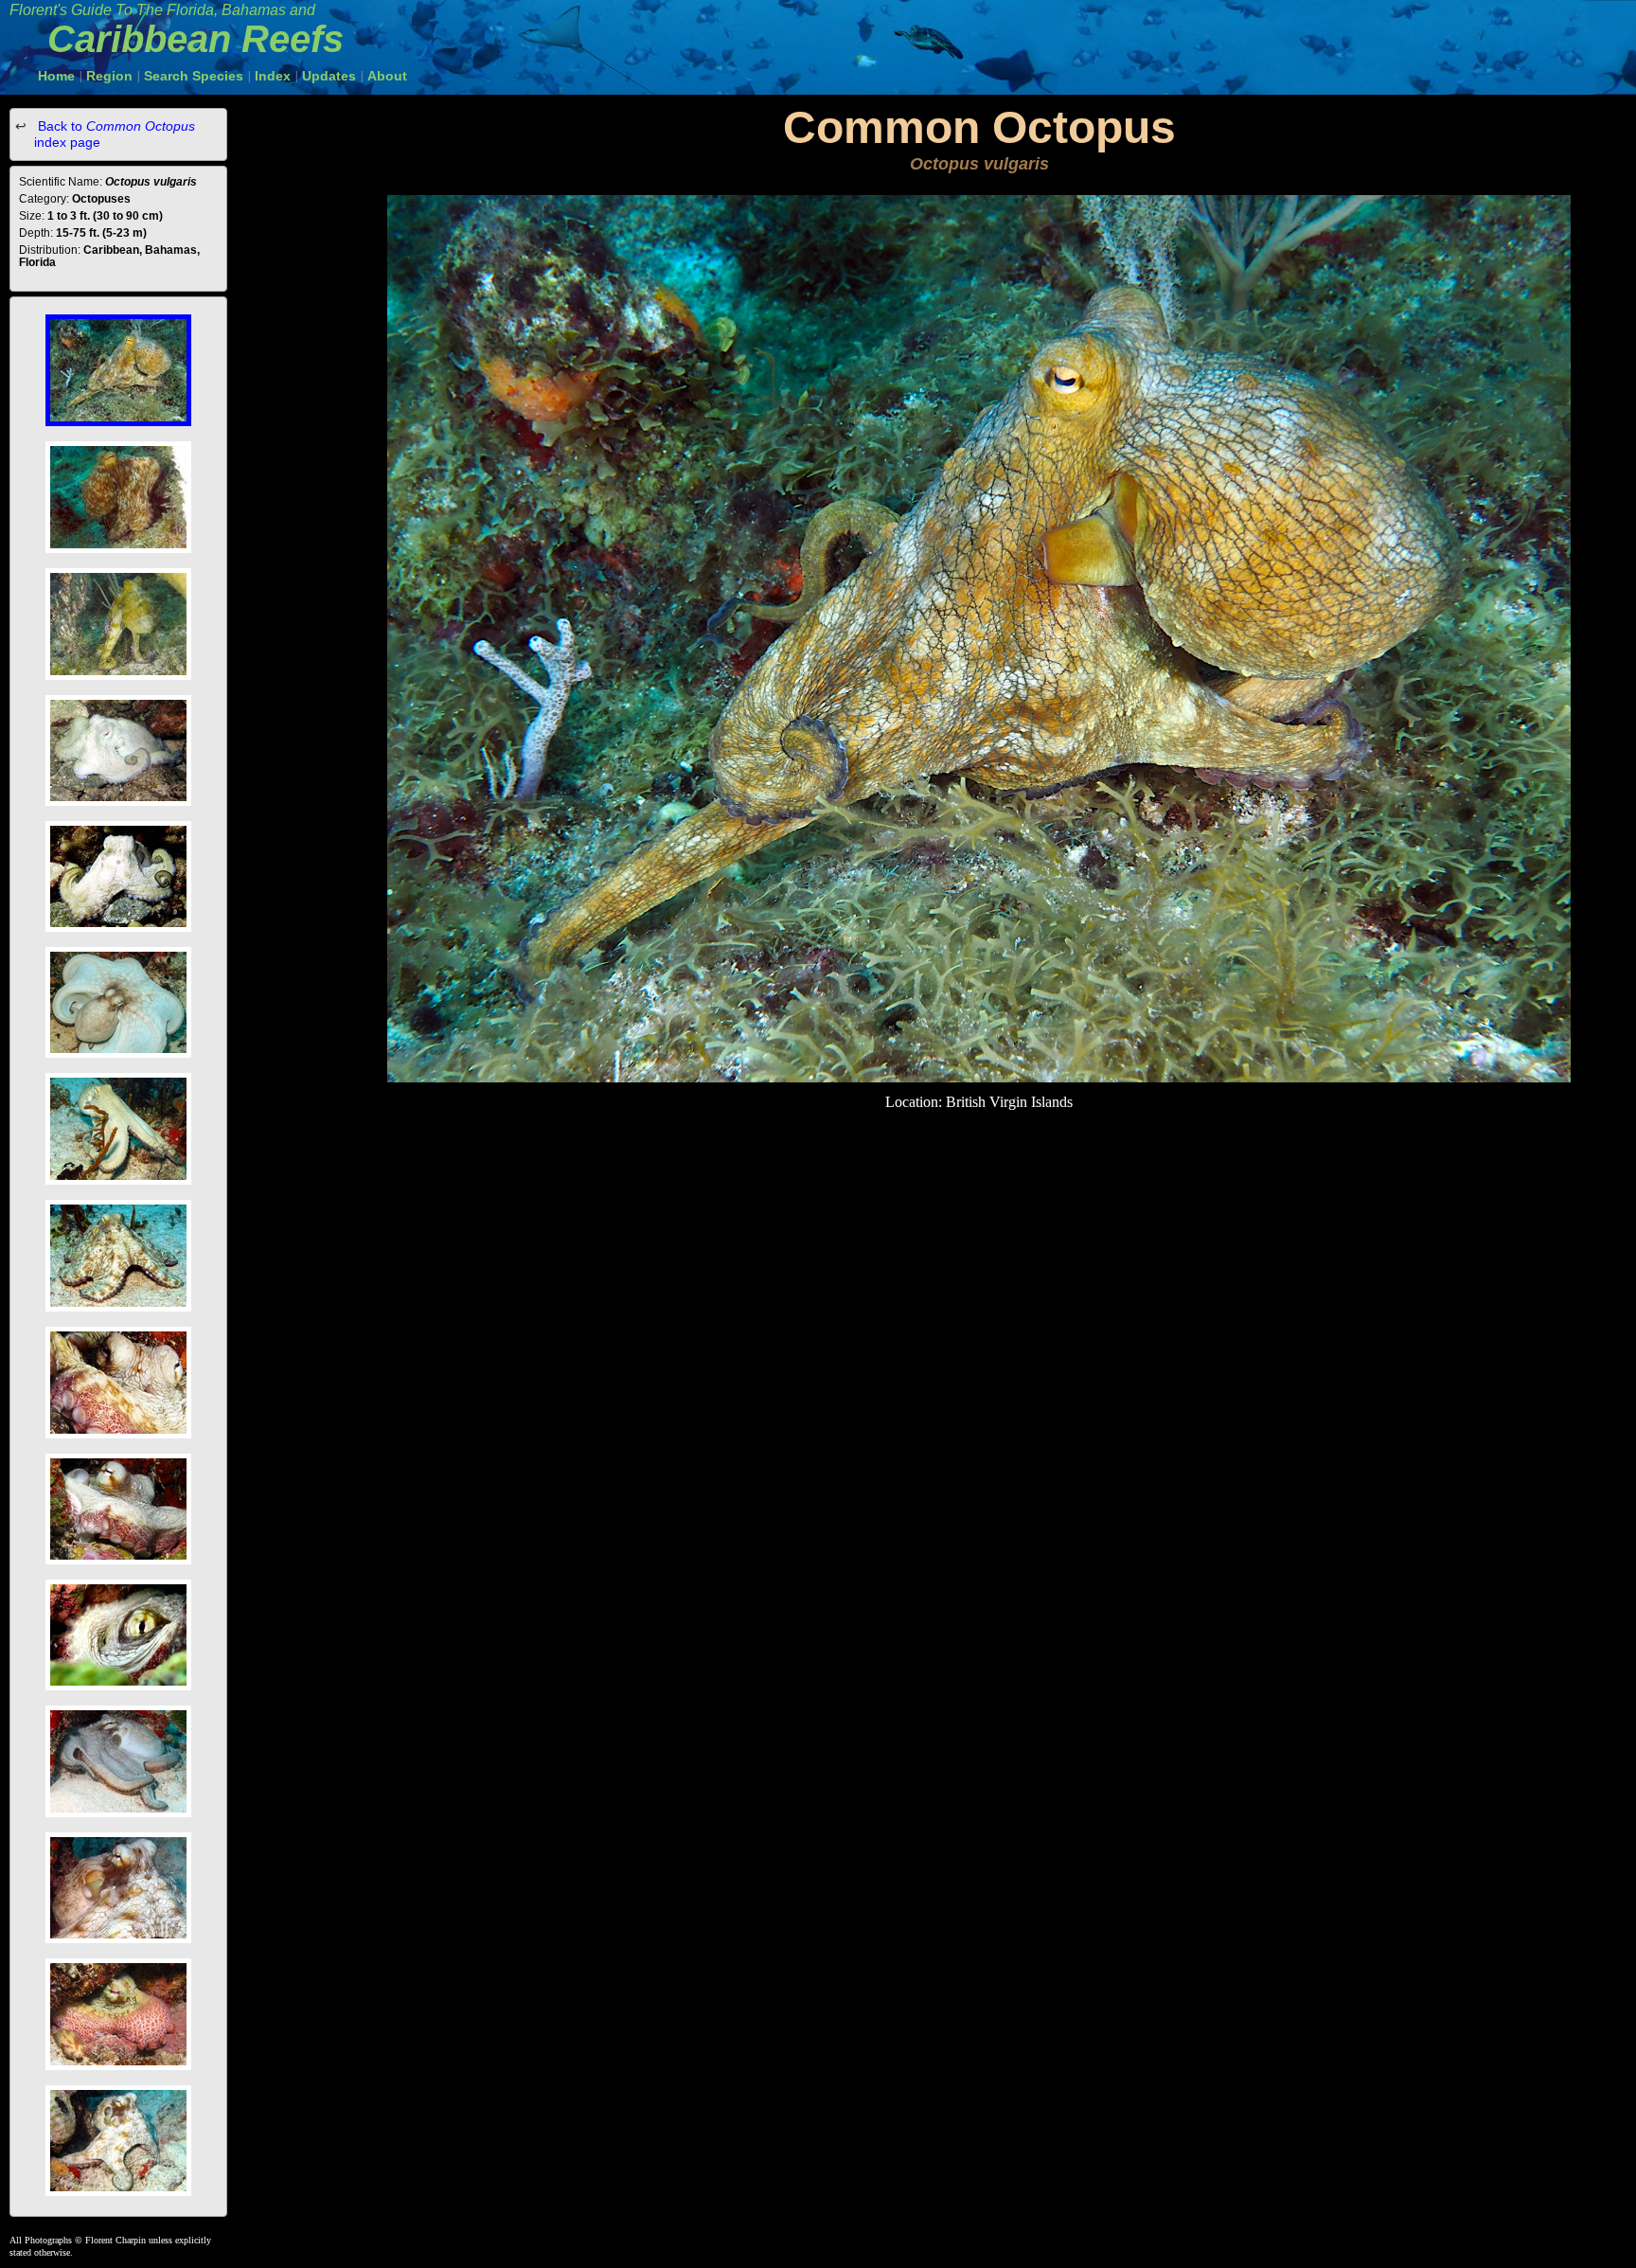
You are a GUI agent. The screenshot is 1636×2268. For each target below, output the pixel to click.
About (387, 76)
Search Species (194, 76)
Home (56, 76)
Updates (329, 76)
